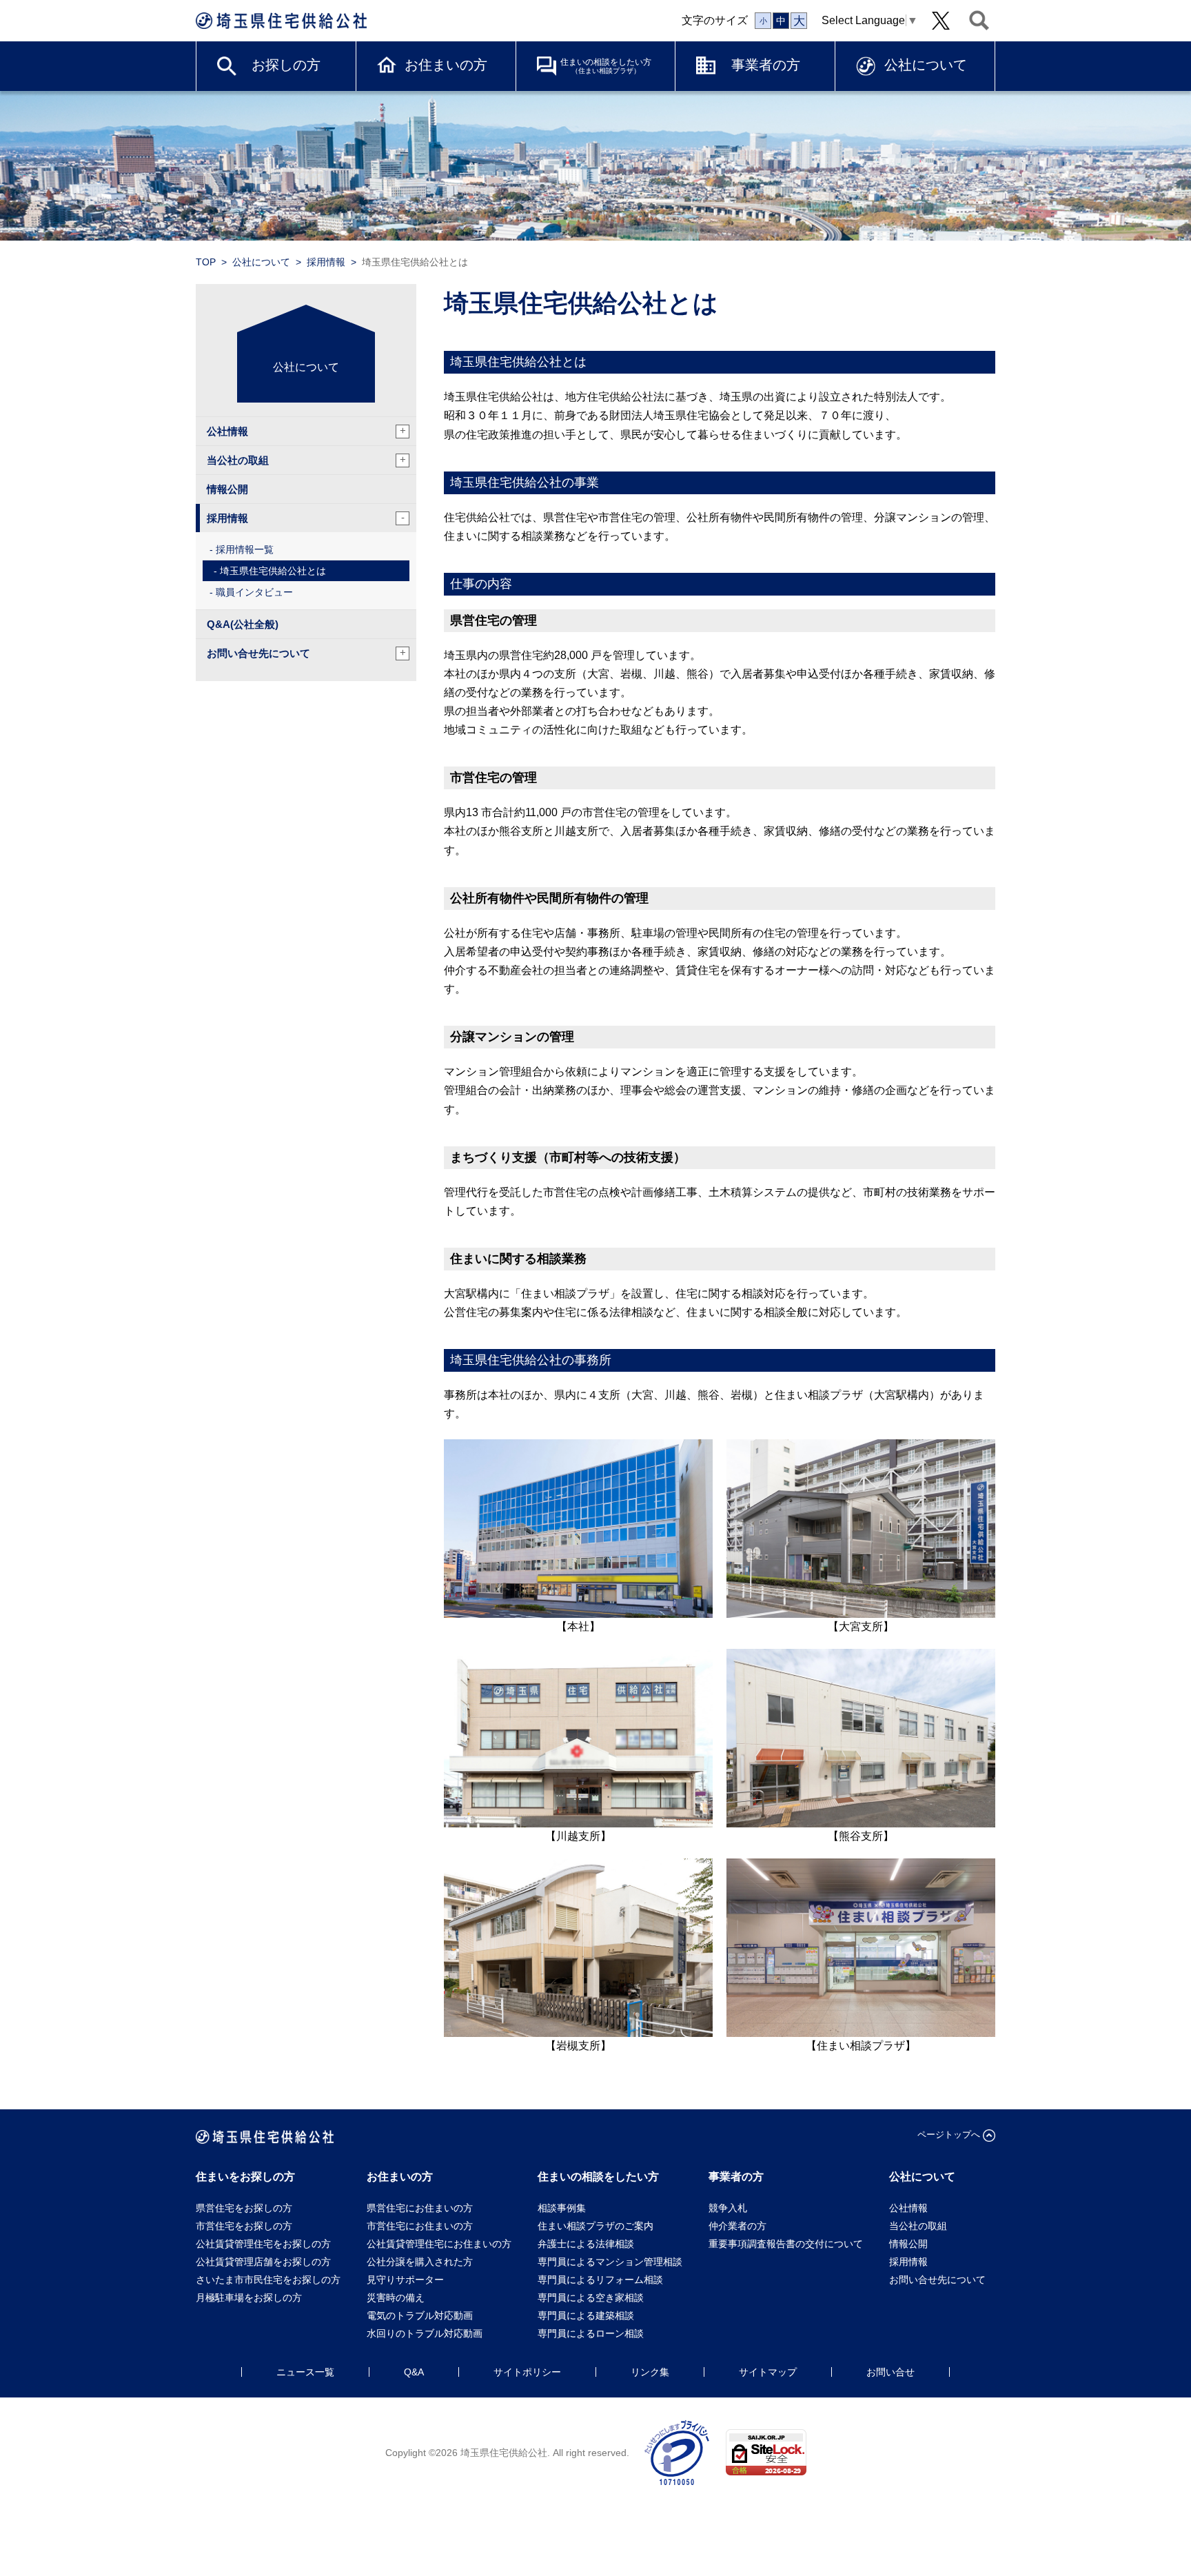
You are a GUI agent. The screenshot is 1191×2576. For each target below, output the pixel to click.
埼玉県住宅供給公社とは (273, 571)
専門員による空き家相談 (591, 2298)
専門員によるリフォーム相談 (600, 2280)
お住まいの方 (446, 65)
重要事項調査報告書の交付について (786, 2244)
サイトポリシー (527, 2372)
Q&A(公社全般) (243, 624)
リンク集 (650, 2372)
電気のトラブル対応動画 (420, 2315)
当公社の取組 (306, 460)
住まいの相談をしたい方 (606, 66)
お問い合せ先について (306, 653)
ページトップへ (949, 2134)
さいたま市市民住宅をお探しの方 (268, 2280)
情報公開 (227, 489)
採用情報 (326, 262)
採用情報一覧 (245, 549)
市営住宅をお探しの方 (244, 2226)
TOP (206, 262)
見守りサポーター (405, 2280)
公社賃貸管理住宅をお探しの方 (263, 2244)
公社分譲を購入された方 (420, 2262)
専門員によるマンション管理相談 (610, 2262)
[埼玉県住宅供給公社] (281, 21)
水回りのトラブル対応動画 (425, 2333)
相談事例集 (562, 2208)
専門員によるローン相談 (591, 2333)
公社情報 (306, 431)
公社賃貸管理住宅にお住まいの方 (439, 2244)
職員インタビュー (254, 592)
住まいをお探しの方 (245, 2177)
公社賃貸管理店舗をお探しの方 (263, 2262)
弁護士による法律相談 (586, 2244)
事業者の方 (766, 65)
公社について (926, 65)
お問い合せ (890, 2372)
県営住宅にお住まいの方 (420, 2208)
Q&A (414, 2372)
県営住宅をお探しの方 (244, 2208)
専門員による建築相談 (586, 2315)
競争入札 (728, 2208)
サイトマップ (768, 2372)
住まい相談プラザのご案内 (595, 2226)
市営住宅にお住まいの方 (420, 2226)
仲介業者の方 (737, 2226)
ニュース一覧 (305, 2372)
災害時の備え (396, 2298)
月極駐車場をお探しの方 (249, 2298)
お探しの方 (286, 65)
